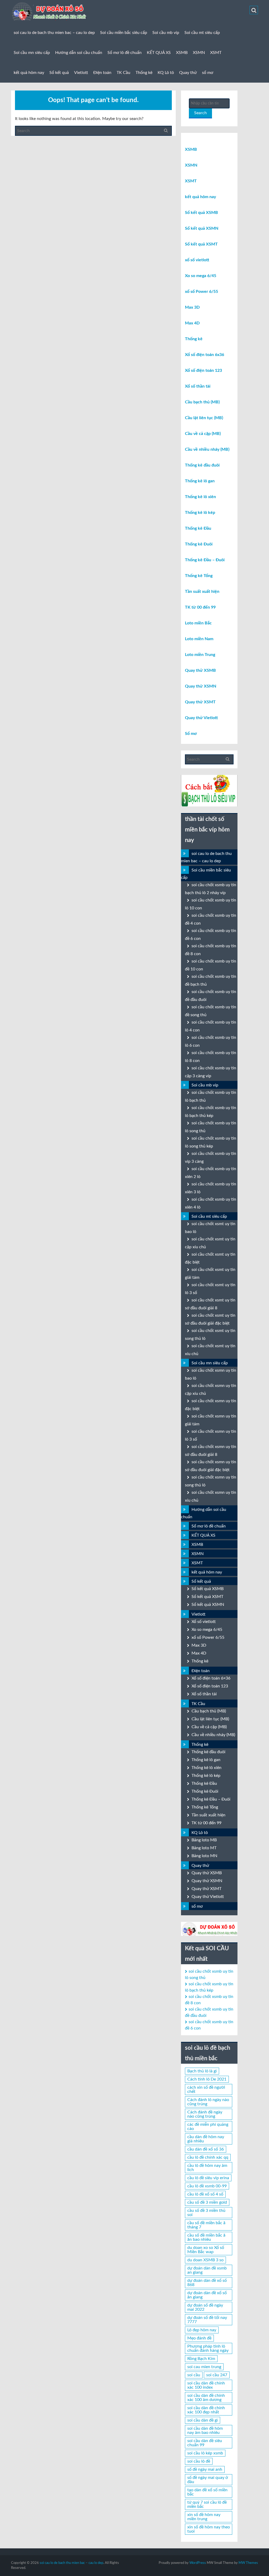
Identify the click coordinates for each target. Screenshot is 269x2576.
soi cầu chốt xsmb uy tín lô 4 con (211, 1026)
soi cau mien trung (204, 2367)
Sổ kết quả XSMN (202, 228)
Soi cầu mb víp (166, 33)
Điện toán (102, 73)
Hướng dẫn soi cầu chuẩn (79, 53)
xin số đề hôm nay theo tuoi (209, 2529)
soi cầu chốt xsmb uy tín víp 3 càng (211, 1157)
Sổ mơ (191, 734)
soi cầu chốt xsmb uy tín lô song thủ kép (211, 1142)
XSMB (182, 53)
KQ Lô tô (166, 73)
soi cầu (194, 2375)
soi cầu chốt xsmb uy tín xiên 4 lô (211, 1203)
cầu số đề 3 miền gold (207, 2202)
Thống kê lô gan (200, 481)
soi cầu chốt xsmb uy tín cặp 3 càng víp (211, 1072)
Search (200, 113)
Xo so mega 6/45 (201, 276)
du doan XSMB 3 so (205, 2260)
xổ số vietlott (197, 260)
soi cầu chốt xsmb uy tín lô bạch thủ (211, 1096)
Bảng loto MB (204, 1840)
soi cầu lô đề (199, 2461)
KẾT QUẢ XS (159, 53)
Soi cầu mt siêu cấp (202, 33)
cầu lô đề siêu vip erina (208, 2178)
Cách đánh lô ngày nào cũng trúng (208, 2102)
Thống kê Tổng (199, 576)
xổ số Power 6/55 (201, 292)
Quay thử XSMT (200, 702)
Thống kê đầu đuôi (202, 465)
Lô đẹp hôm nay (202, 2330)
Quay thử (188, 73)
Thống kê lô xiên (200, 497)
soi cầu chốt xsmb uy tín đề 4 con (211, 919)
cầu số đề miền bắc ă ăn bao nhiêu (206, 2237)
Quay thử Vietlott (201, 718)
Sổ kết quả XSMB (201, 213)
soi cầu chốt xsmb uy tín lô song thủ (211, 1127)
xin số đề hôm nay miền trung (204, 2517)
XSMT (216, 53)
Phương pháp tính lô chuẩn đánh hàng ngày (208, 2348)
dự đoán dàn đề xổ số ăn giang (207, 2295)
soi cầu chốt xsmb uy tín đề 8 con (211, 950)
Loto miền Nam (199, 639)
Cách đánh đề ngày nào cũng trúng (205, 2114)
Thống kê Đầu (198, 528)
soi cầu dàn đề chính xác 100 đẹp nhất (206, 2410)
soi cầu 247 (217, 2375)
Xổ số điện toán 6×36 (211, 1678)
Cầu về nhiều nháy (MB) (207, 449)
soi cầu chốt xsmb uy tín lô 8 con (211, 1057)
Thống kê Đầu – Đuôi (205, 560)
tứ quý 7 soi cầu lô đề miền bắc (207, 2504)
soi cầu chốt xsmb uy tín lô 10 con (211, 904)
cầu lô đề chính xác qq (208, 2157)
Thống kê (144, 73)
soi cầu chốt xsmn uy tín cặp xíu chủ (211, 1390)
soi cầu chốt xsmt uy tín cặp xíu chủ (210, 1243)
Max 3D (192, 307)
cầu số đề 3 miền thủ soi (206, 2213)
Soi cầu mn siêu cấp (32, 53)
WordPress (198, 2563)
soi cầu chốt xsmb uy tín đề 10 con (211, 965)
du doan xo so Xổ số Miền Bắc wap (206, 2250)
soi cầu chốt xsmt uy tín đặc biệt (210, 1258)
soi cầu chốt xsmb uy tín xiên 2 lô (211, 1173)
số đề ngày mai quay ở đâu (208, 2480)
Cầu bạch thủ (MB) (202, 402)
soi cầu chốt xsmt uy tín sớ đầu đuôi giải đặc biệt (210, 1319)
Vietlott (81, 73)
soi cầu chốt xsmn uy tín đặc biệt (211, 1405)
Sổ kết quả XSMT (201, 244)
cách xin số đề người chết (206, 2089)
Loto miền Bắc (198, 623)
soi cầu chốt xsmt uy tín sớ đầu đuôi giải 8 (210, 1304)
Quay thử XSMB (200, 670)
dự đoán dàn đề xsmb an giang (207, 2270)
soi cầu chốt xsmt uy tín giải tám (210, 1274)
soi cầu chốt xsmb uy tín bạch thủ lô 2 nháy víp (211, 889)
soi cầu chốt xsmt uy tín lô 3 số (210, 1289)
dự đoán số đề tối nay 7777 (207, 2320)
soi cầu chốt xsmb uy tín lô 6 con (211, 1041)
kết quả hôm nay (29, 73)
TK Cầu (123, 73)
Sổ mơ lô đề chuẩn (125, 53)
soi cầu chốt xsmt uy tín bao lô (210, 1228)
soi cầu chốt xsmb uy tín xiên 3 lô (211, 1188)
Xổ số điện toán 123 (203, 370)
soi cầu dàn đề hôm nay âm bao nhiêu (205, 2430)
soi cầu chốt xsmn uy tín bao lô (211, 1374)
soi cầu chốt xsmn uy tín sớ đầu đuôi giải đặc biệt (211, 1466)
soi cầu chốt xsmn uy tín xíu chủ (211, 1496)
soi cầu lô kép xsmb (205, 2453)
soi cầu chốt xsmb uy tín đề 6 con (211, 935)
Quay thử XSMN (201, 686)
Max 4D (192, 323)
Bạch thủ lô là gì (202, 2071)
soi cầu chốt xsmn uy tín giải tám (211, 1420)
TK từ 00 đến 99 (200, 607)
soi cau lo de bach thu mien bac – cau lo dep (54, 33)
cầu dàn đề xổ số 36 (206, 2149)
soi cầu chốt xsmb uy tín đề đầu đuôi (211, 996)
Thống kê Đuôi (199, 544)
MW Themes (248, 2563)
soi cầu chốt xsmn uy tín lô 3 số (211, 1435)
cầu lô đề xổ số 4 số (205, 2194)
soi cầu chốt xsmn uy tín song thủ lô (211, 1481)
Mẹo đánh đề (199, 2338)
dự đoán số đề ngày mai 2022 (205, 2307)
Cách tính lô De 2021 (207, 2079)
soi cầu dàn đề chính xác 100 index (206, 2385)
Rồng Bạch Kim (201, 2359)
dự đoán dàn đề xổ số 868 (207, 2283)
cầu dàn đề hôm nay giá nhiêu (206, 2139)
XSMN (199, 53)
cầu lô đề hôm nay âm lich (207, 2168)
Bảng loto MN (204, 1856)
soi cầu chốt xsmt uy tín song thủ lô (210, 1335)
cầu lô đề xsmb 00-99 (207, 2186)
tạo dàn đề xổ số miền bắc (207, 2492)
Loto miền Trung (200, 655)
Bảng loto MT (204, 1848)
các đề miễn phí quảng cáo (208, 2127)
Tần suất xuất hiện (202, 592)
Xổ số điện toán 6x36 (205, 355)
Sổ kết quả (59, 73)
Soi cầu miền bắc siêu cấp (124, 33)
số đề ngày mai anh (205, 2469)
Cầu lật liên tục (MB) (204, 418)
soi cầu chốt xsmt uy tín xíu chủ (210, 1350)
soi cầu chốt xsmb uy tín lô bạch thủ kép (211, 1112)
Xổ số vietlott (204, 1622)
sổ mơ (208, 73)
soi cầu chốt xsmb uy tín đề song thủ (211, 1011)
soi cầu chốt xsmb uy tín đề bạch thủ (211, 980)
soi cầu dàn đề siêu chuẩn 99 (205, 2443)
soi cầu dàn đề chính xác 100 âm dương (206, 2398)
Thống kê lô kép (200, 513)
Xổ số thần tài (198, 386)
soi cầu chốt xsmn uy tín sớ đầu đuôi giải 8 (211, 1451)
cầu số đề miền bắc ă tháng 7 (206, 2225)
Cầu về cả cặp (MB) (203, 434)
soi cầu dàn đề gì (203, 2420)
